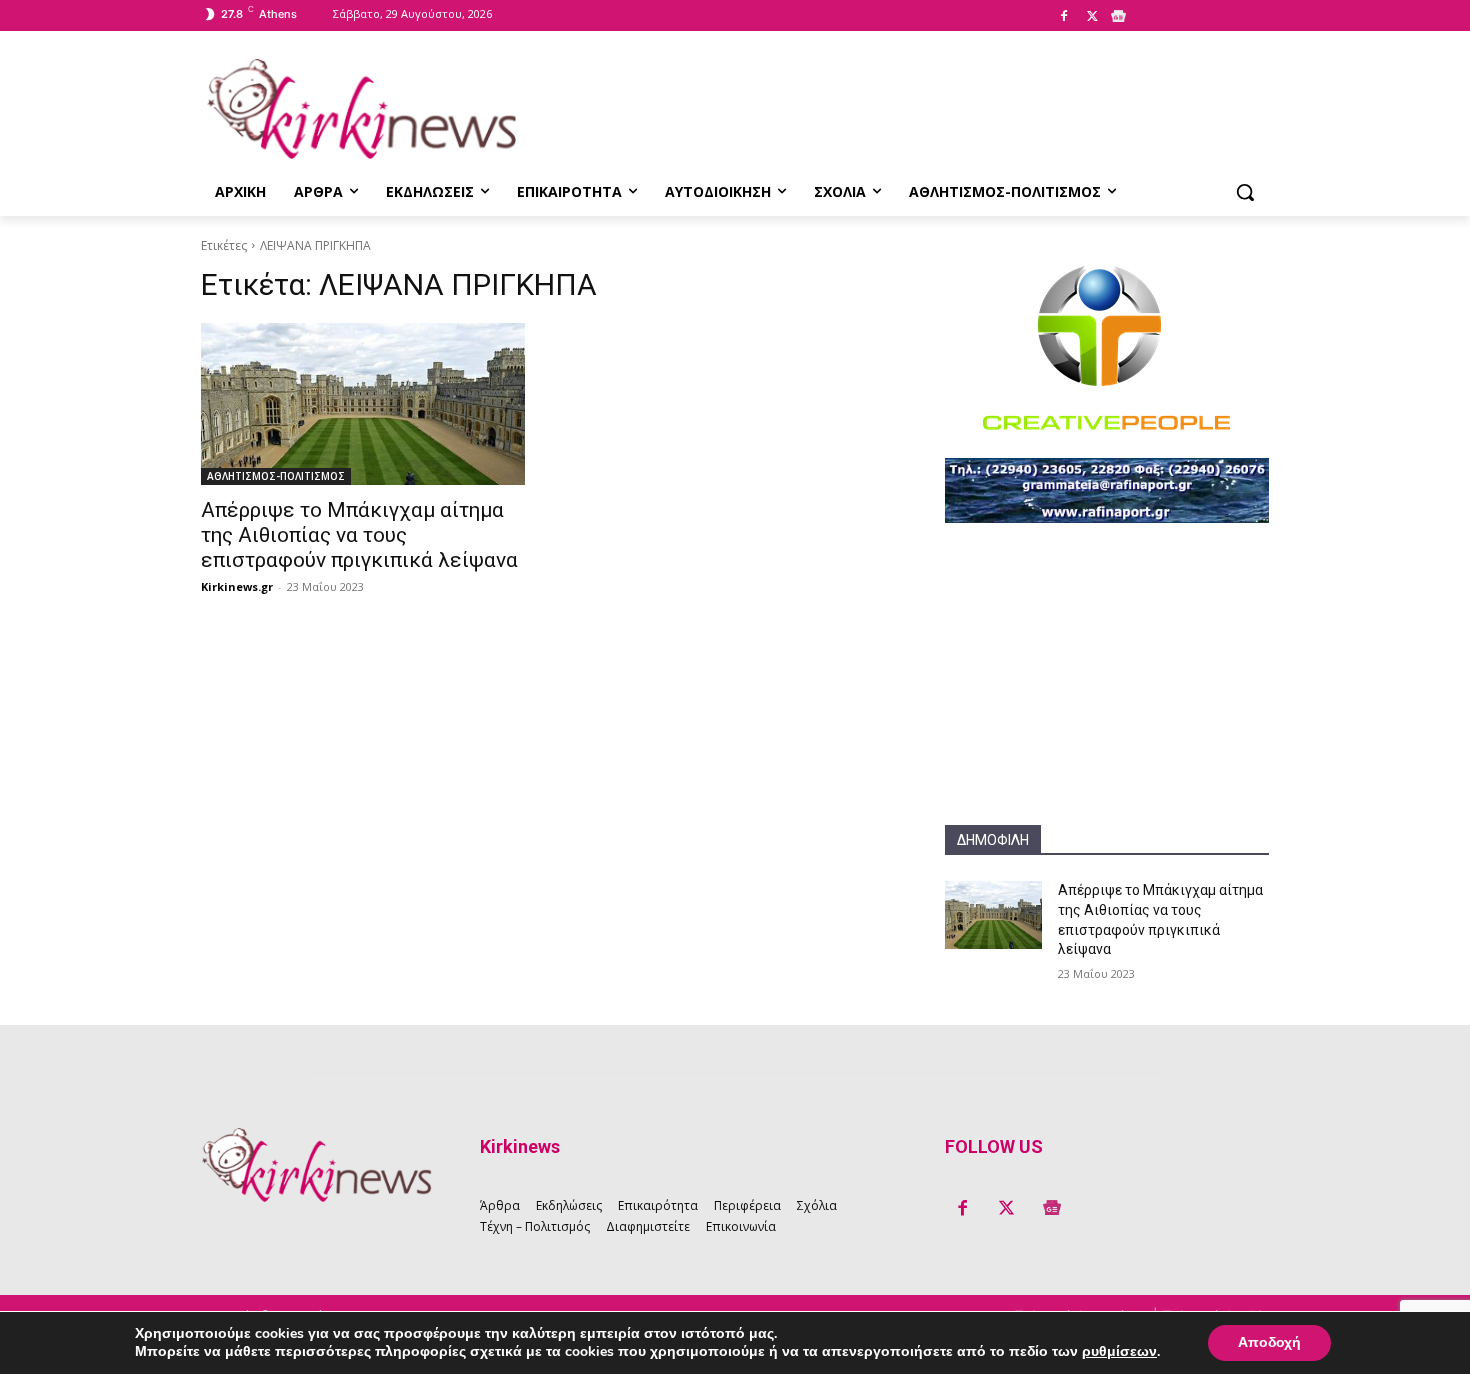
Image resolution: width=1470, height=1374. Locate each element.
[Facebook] (1064, 17)
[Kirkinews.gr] (361, 109)
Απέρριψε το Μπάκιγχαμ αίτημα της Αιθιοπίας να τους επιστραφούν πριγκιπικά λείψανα (359, 535)
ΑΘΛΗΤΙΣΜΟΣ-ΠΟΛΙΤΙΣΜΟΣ (276, 476)
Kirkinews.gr (237, 586)
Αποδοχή (1269, 1342)
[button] (1245, 192)
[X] (1092, 17)
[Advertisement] (1107, 700)
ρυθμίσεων (1119, 1352)
